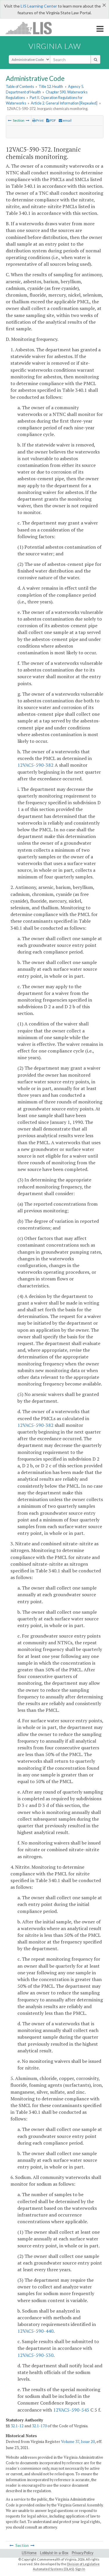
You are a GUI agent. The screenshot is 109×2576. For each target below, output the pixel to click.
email (67, 120)
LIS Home (29, 2553)
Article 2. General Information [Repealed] (64, 103)
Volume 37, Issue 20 (78, 2442)
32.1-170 (39, 2426)
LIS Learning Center (39, 6)
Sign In (80, 2569)
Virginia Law (55, 46)
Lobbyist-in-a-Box (54, 2553)
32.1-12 (17, 2426)
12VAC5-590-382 (35, 765)
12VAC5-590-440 (35, 2331)
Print (40, 120)
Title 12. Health (51, 86)
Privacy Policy (83, 2553)
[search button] (95, 59)
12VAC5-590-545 (71, 2410)
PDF (53, 120)
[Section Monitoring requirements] (10, 120)
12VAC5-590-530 (35, 2355)
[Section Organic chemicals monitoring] (28, 120)
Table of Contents (20, 86)
